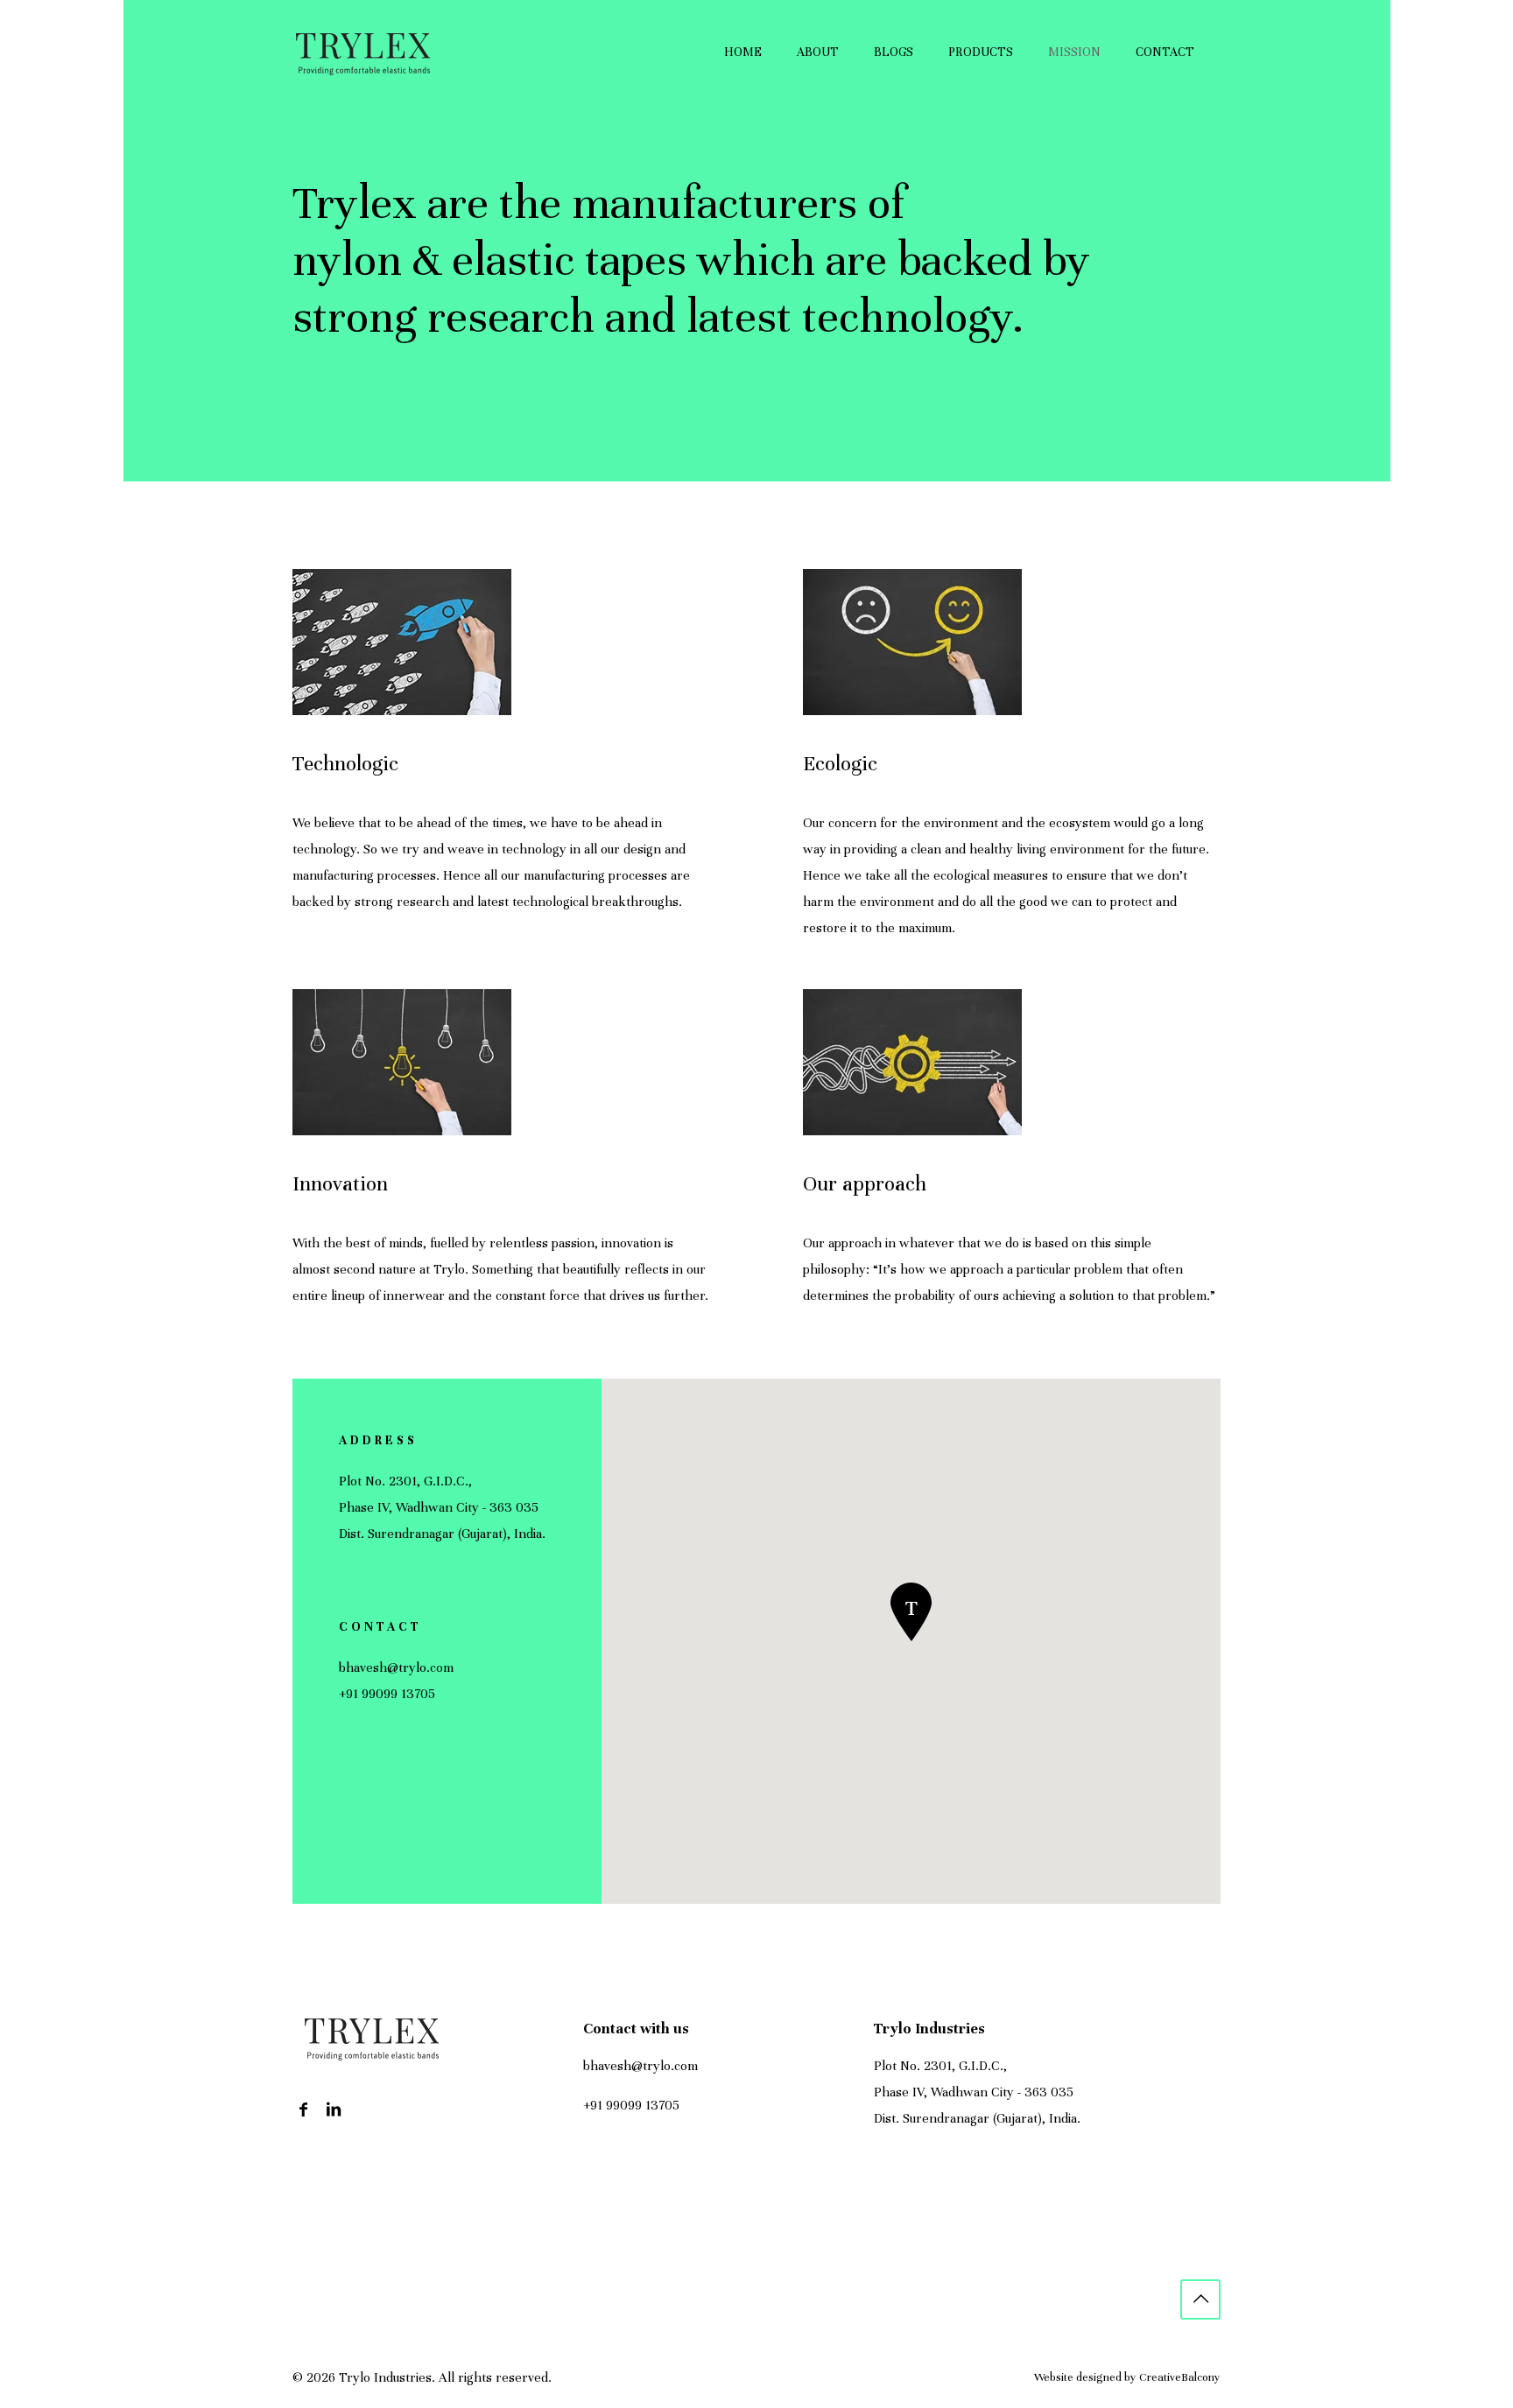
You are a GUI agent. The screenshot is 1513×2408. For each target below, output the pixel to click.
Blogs (894, 52)
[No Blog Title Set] (362, 53)
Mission (1074, 52)
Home (743, 52)
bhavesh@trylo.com (396, 1667)
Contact (1165, 52)
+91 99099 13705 (387, 1694)
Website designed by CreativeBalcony (1127, 2377)
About (818, 52)
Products (981, 52)
